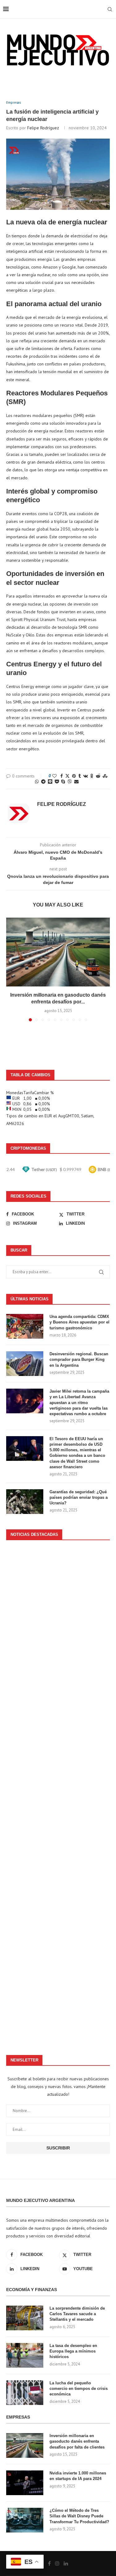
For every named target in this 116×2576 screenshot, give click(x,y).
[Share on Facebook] (62, 776)
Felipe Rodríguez (43, 128)
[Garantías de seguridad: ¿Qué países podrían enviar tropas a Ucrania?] (25, 1502)
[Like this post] (54, 776)
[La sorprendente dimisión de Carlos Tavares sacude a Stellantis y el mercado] (25, 2318)
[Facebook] (49, 2563)
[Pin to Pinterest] (74, 776)
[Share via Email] (76, 782)
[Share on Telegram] (43, 782)
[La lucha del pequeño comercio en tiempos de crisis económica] (25, 2393)
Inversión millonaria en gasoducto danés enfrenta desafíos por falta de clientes (77, 2441)
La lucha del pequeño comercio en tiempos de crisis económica (79, 2388)
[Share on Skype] (63, 782)
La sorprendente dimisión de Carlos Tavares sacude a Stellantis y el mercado (77, 2314)
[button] (11, 969)
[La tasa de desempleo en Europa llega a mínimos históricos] (25, 2355)
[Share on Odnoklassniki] (92, 776)
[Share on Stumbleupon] (105, 776)
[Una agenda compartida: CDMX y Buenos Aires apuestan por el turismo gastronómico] (25, 1326)
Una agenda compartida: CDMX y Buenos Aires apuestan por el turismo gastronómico (79, 1322)
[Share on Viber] (70, 782)
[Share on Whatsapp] (37, 782)
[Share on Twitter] (67, 776)
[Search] (110, 9)
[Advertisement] (58, 1794)
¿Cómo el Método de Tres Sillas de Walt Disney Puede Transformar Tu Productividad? (79, 2516)
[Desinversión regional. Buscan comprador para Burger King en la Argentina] (25, 1364)
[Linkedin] (66, 2563)
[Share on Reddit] (98, 776)
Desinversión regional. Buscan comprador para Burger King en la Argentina (79, 1359)
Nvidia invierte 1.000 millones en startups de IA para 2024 (78, 2476)
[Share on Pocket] (57, 782)
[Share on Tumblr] (79, 776)
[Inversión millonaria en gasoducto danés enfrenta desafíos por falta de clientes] (58, 952)
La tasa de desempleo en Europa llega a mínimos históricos (73, 2351)
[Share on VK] (86, 776)
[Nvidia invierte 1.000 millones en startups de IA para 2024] (25, 2483)
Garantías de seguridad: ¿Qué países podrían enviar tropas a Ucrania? (79, 1497)
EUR (48, 1116)
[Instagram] (57, 2563)
